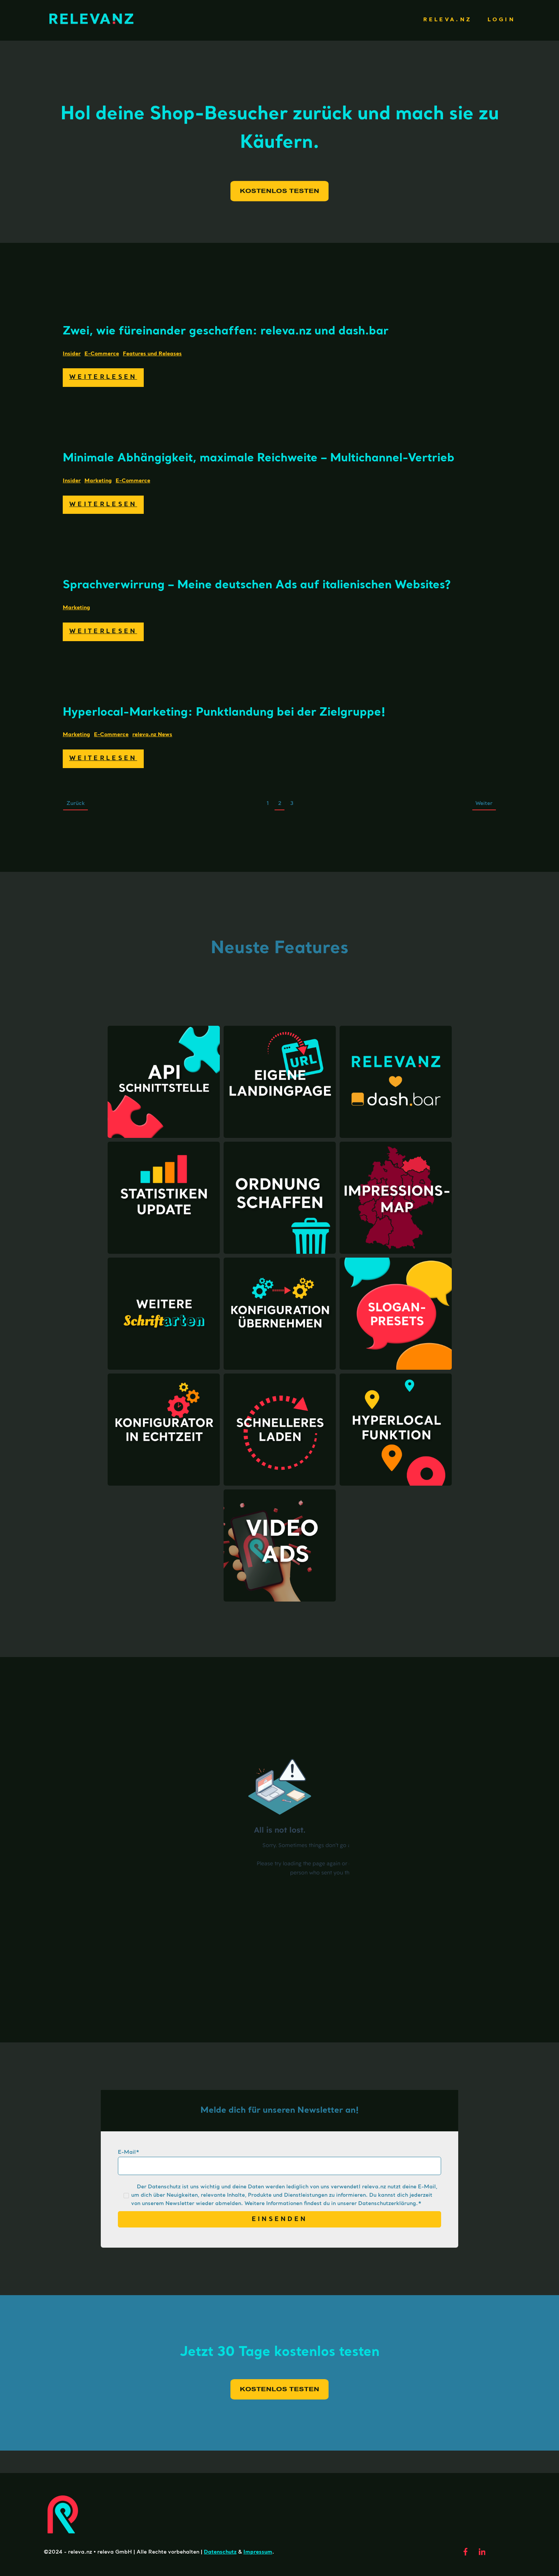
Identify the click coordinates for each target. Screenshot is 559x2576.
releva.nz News (152, 735)
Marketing (98, 481)
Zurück (76, 803)
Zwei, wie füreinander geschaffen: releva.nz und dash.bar (226, 331)
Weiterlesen (103, 377)
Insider (72, 354)
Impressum (258, 2552)
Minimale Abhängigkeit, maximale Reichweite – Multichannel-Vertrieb (259, 458)
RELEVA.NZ (448, 20)
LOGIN (501, 20)
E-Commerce (102, 354)
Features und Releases (152, 354)
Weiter (484, 803)
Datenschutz (220, 2552)
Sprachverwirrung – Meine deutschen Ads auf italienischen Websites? (257, 585)
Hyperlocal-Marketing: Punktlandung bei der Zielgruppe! (224, 713)
